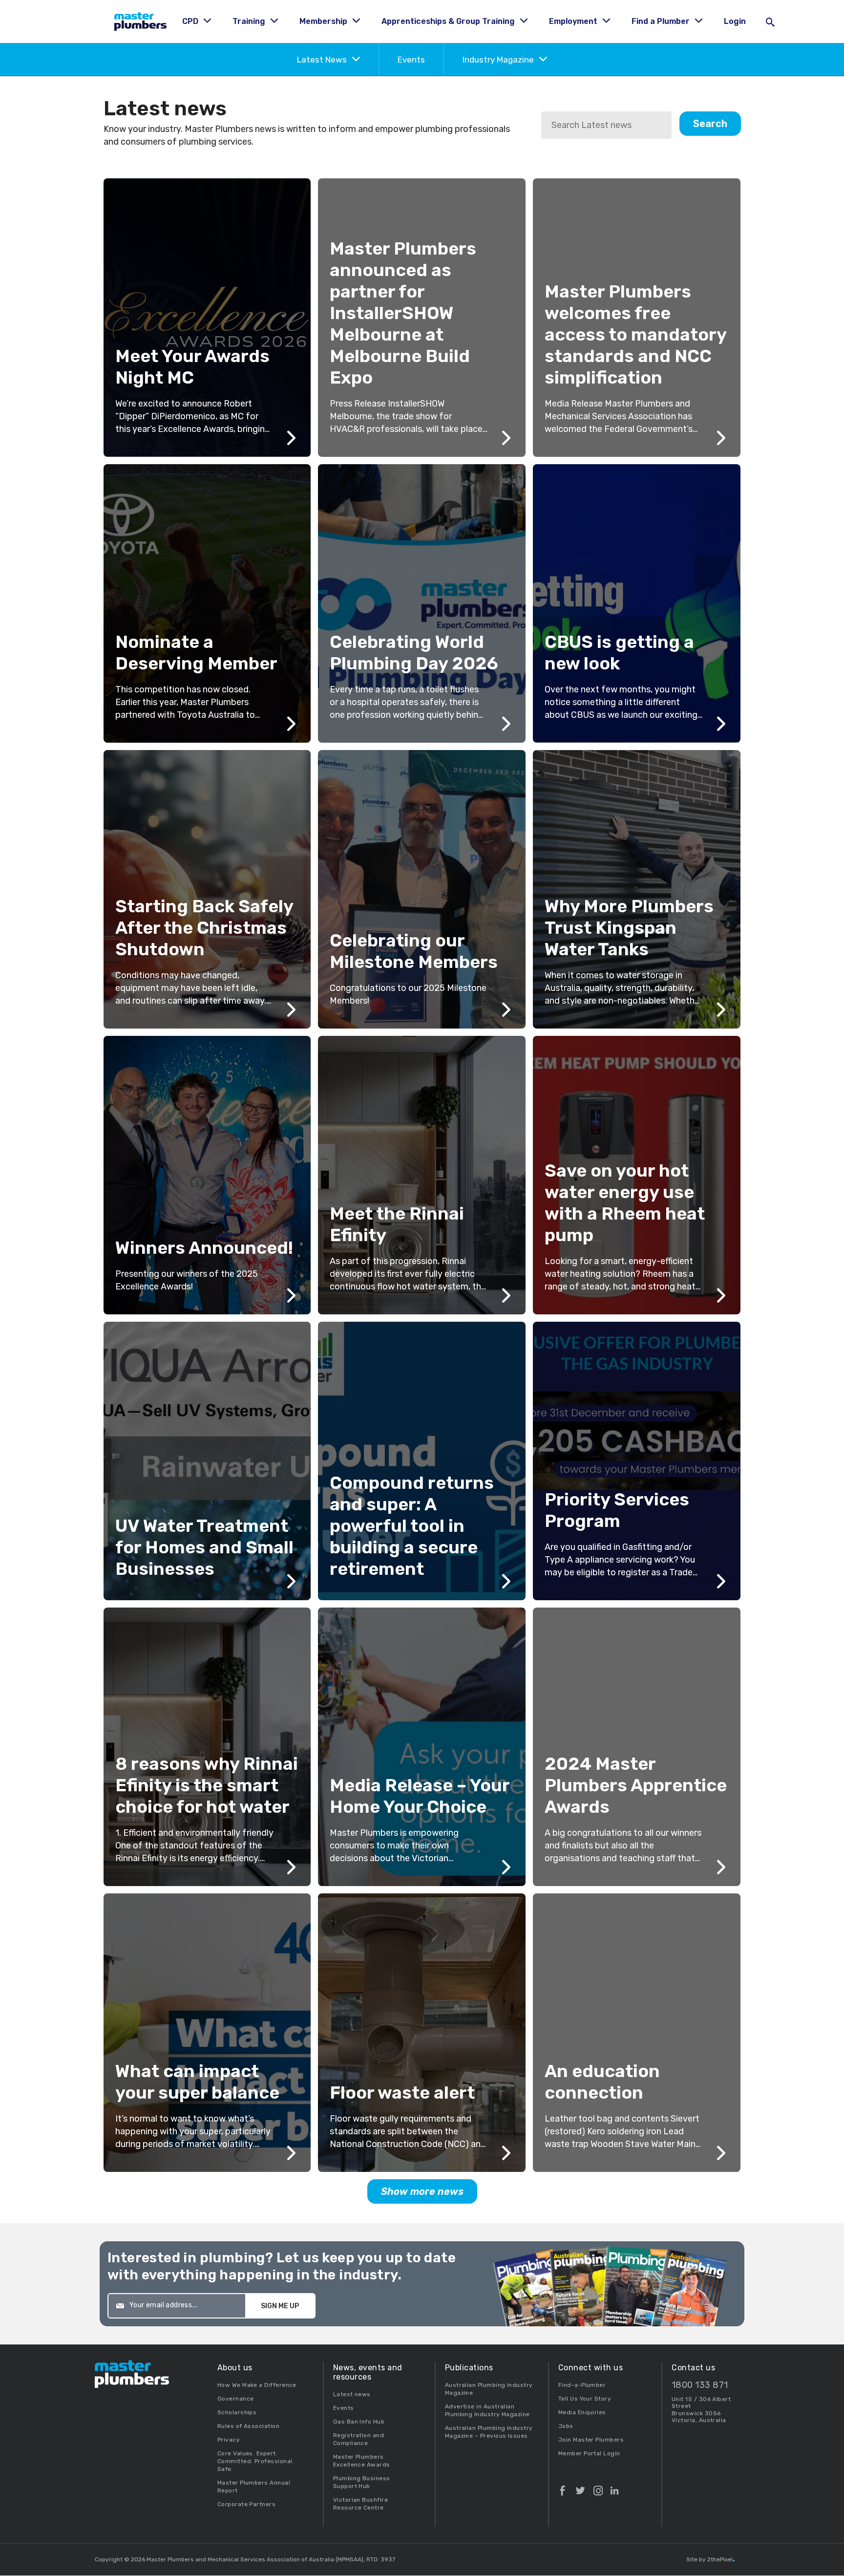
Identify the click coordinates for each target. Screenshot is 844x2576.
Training (250, 21)
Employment (574, 21)
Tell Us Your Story (585, 2399)
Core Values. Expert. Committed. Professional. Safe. (256, 2461)
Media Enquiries (582, 2412)
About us (235, 2368)
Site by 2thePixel (710, 2559)
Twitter (580, 2487)
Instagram (598, 2487)
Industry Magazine (499, 60)
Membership (324, 21)
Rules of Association (248, 2426)
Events (411, 60)
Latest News (323, 60)
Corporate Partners (246, 2504)
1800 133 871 (700, 2385)
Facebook (563, 2487)
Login (735, 21)
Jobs (566, 2426)
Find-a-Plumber (582, 2385)
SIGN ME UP (280, 2306)
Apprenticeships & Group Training (449, 21)
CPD (191, 21)
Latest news (352, 2394)
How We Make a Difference (257, 2385)
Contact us (693, 2368)
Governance (236, 2399)
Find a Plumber (662, 21)
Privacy (229, 2440)
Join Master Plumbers (591, 2440)
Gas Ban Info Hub (359, 2422)
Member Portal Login (589, 2453)
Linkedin (614, 2487)
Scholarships (237, 2412)
